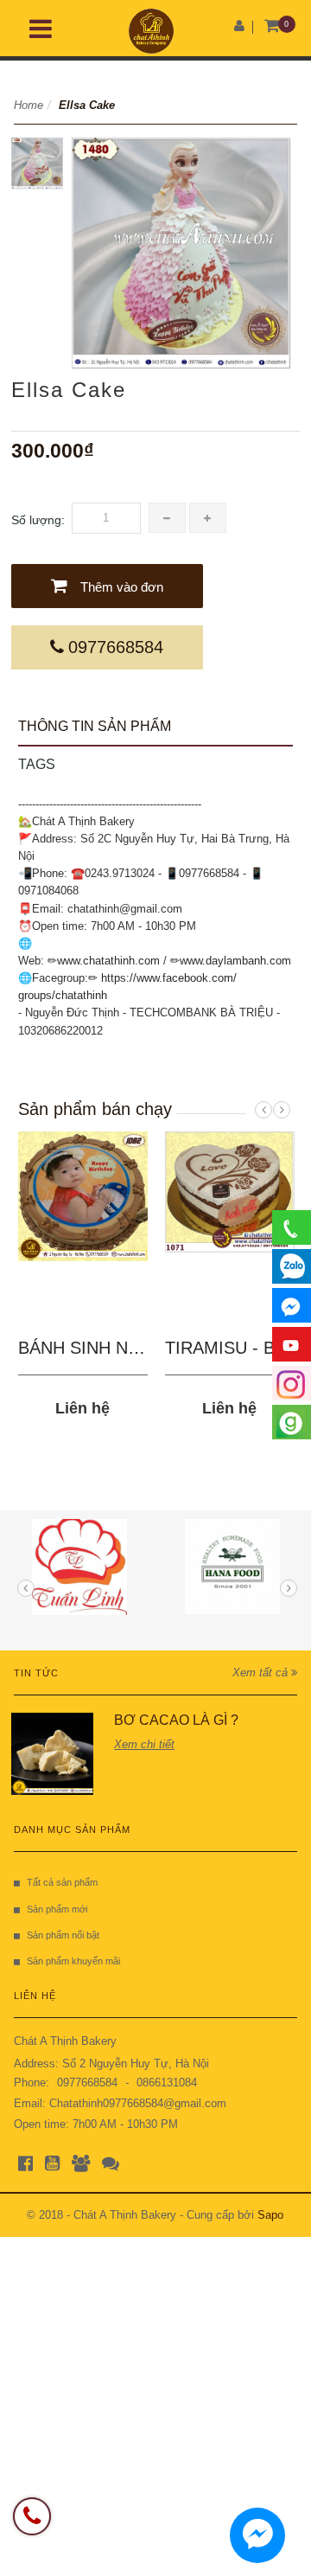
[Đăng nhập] (239, 26)
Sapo (270, 2215)
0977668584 (116, 647)
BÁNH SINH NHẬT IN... (109, 1348)
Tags (37, 764)
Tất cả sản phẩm (62, 1882)
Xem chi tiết (144, 1744)
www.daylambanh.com (235, 961)
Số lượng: (38, 520)
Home (29, 105)
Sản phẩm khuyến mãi (73, 1961)
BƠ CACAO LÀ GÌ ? (176, 1720)
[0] (273, 26)
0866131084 (167, 2083)
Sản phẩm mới (57, 1909)
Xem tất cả (262, 1672)
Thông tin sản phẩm (95, 726)
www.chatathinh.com (108, 961)
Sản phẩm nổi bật (63, 1935)
